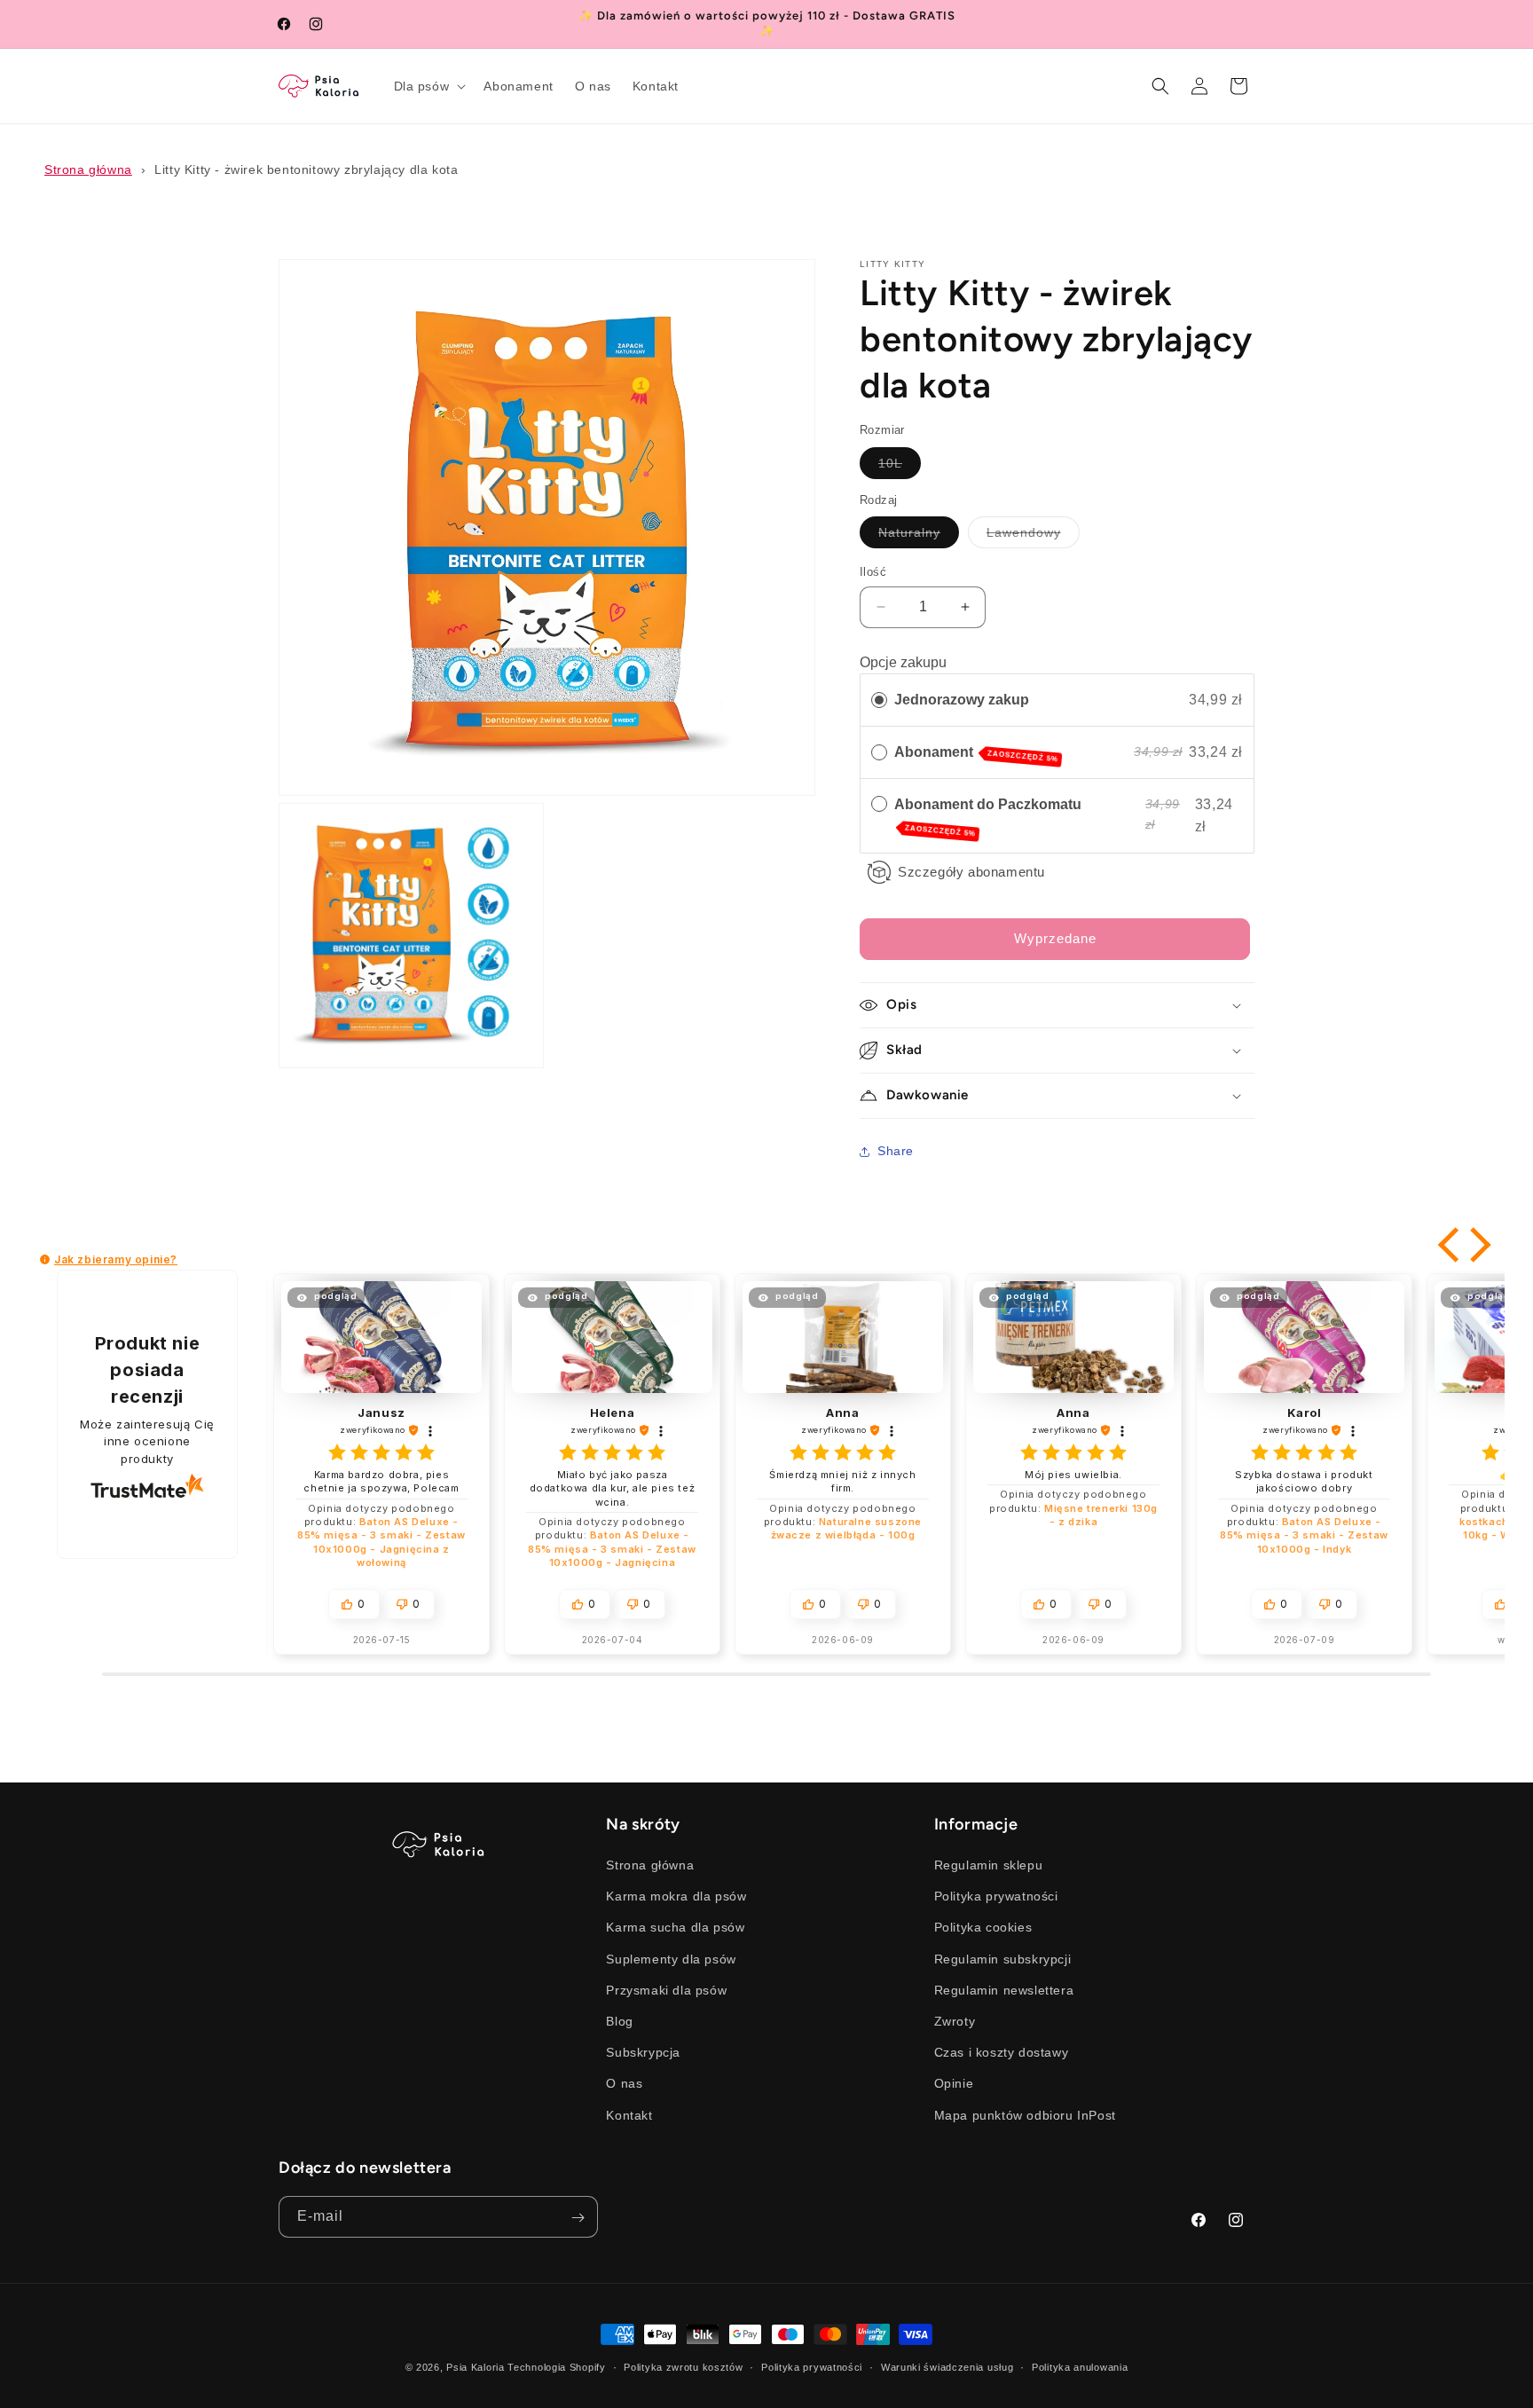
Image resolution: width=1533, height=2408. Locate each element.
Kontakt (629, 2115)
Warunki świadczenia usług (947, 2366)
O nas (624, 2084)
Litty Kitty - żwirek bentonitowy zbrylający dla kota (306, 170)
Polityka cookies (983, 1928)
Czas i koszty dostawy (1002, 2053)
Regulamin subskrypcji (1003, 1959)
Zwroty (955, 2021)
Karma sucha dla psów (675, 1928)
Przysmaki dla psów (666, 1990)
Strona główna (88, 170)
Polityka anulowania (1080, 2366)
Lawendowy (1033, 536)
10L (900, 467)
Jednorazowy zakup (962, 700)
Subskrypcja (643, 2053)
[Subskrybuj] (578, 2218)
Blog (619, 2021)
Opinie (954, 2084)
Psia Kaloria (475, 2367)
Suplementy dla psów (671, 1959)
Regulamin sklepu (989, 1866)
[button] (428, 86)
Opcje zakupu (903, 662)
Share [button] (896, 1151)
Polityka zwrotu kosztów (683, 2366)
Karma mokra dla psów (676, 1897)
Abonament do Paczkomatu (990, 818)
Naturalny (919, 536)
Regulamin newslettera (1004, 1990)
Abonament (976, 754)
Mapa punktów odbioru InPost (1025, 2115)
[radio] (879, 700)
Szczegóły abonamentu (971, 872)
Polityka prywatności (996, 1897)
